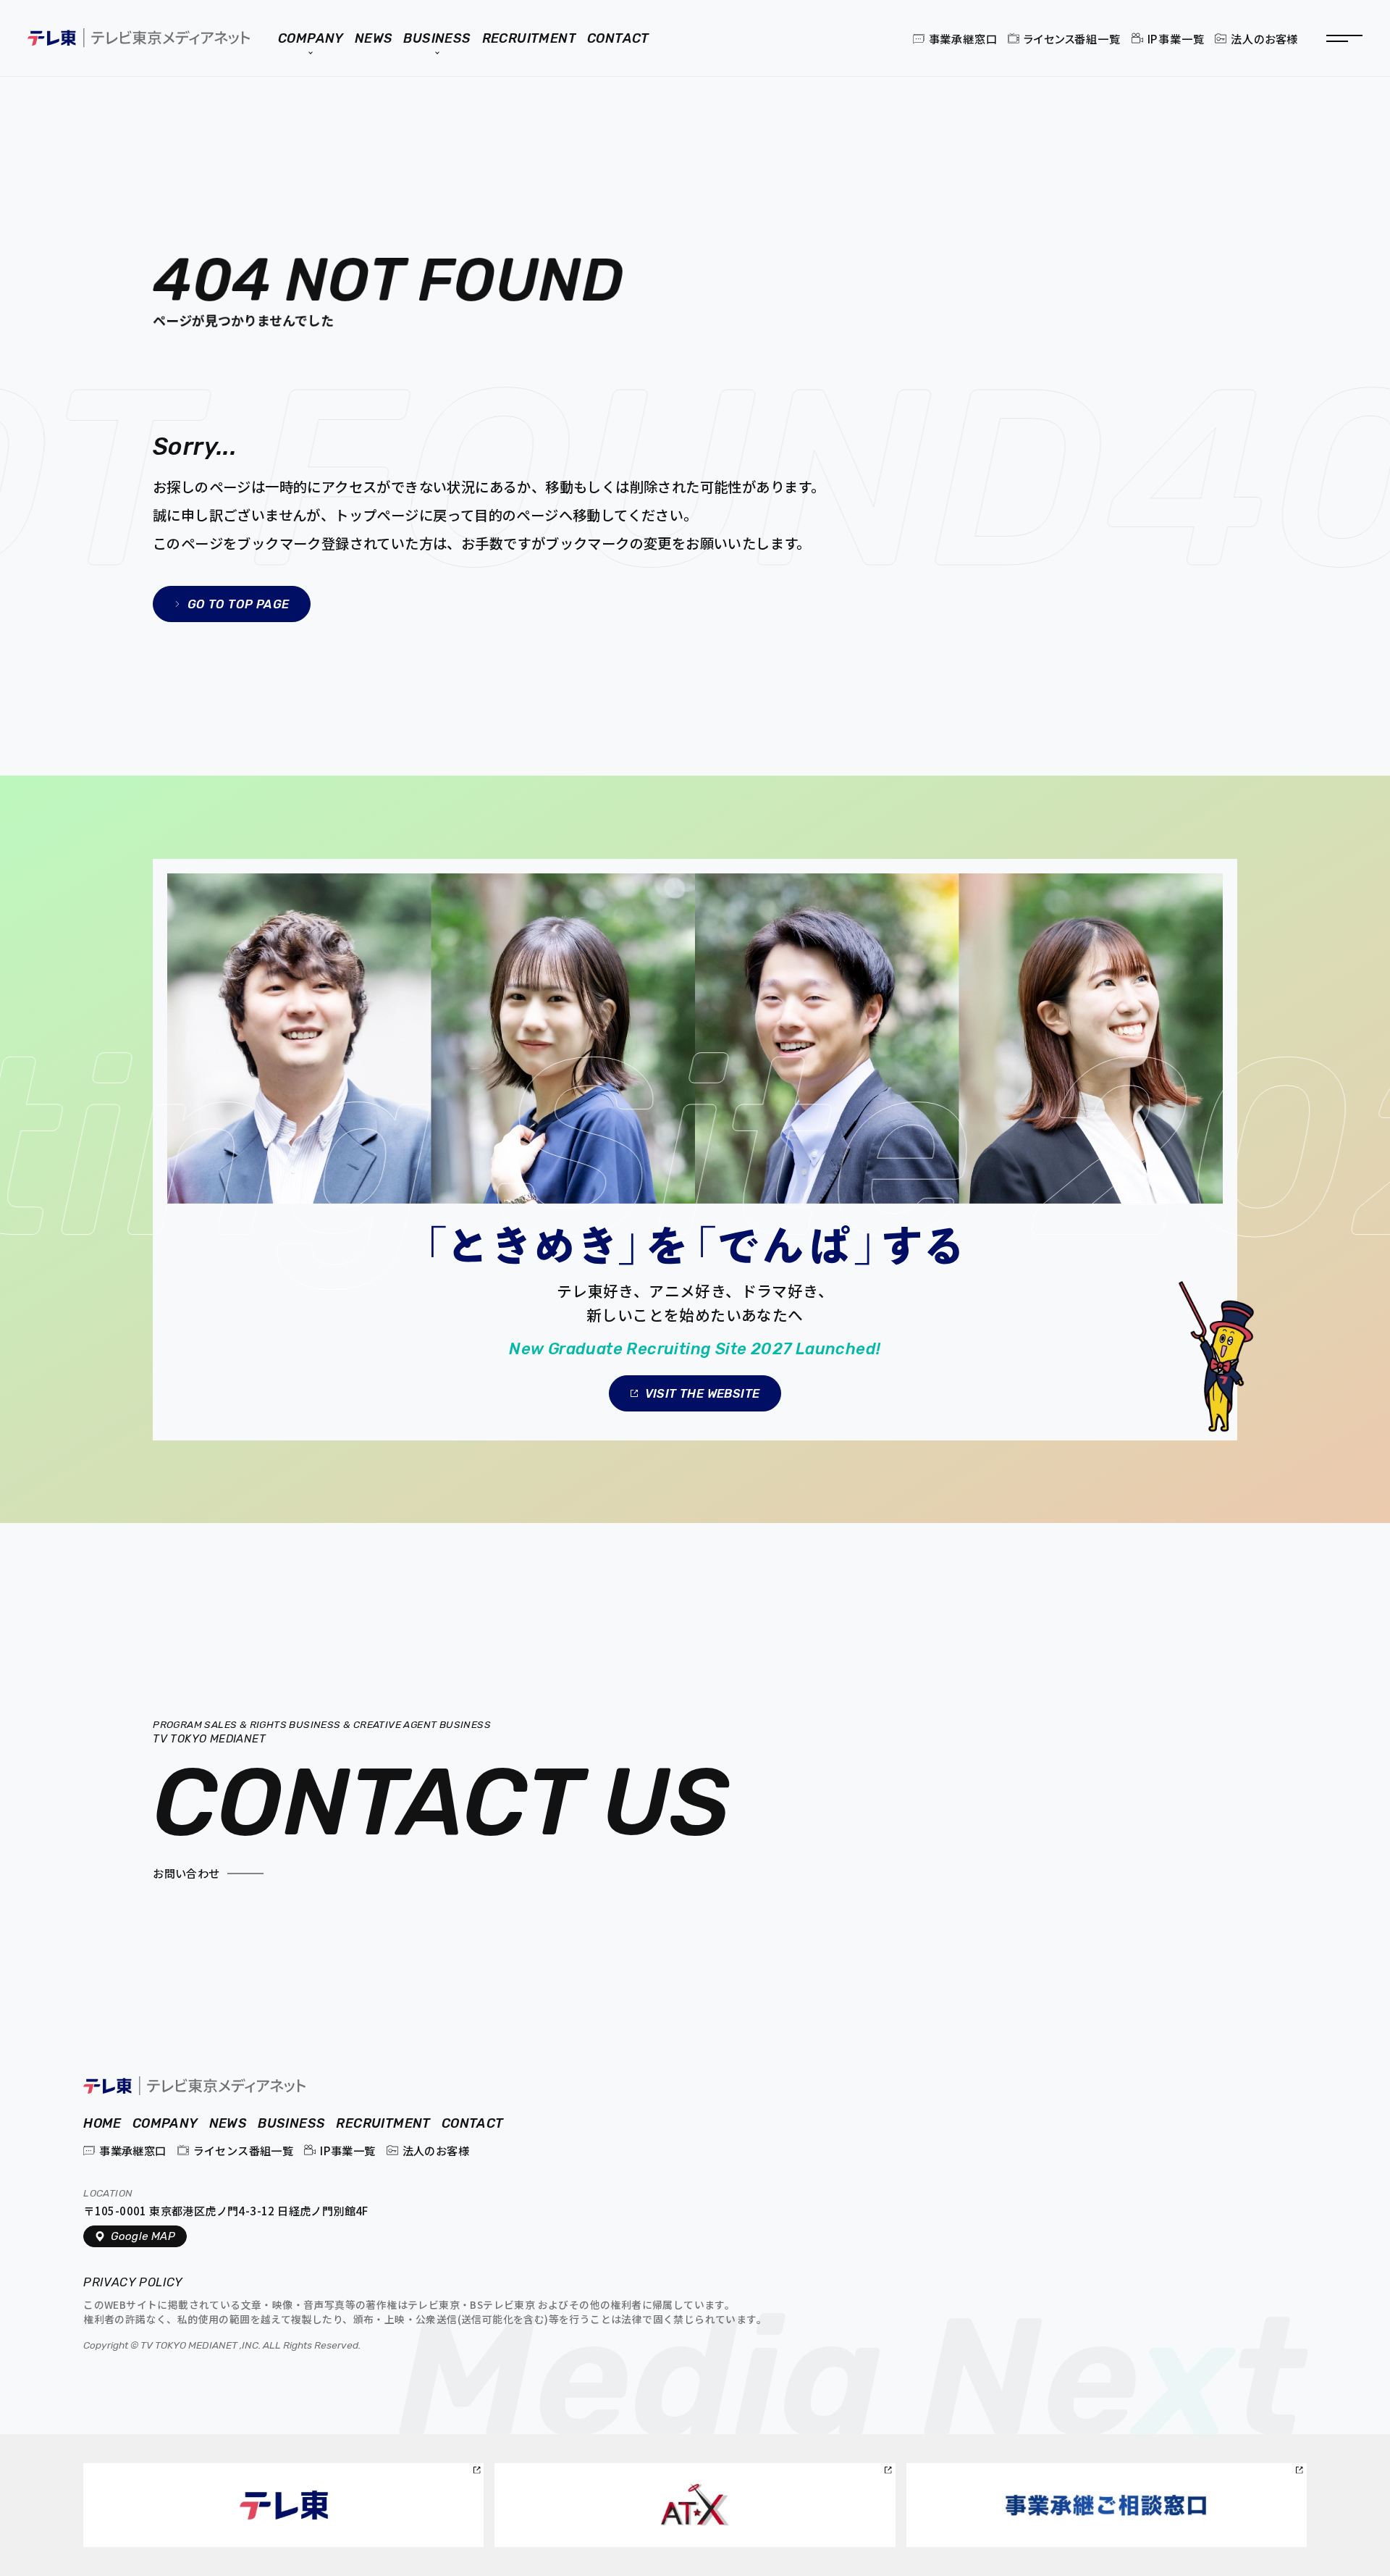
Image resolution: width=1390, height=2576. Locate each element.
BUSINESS (291, 2124)
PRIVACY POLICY (135, 2283)
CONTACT (473, 2124)
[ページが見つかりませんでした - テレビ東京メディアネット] (139, 38)
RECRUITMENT (383, 2124)
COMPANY (165, 2124)
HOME (102, 2124)
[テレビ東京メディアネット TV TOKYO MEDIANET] (194, 2085)
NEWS (228, 2124)
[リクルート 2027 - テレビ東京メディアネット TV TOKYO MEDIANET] (695, 1149)
